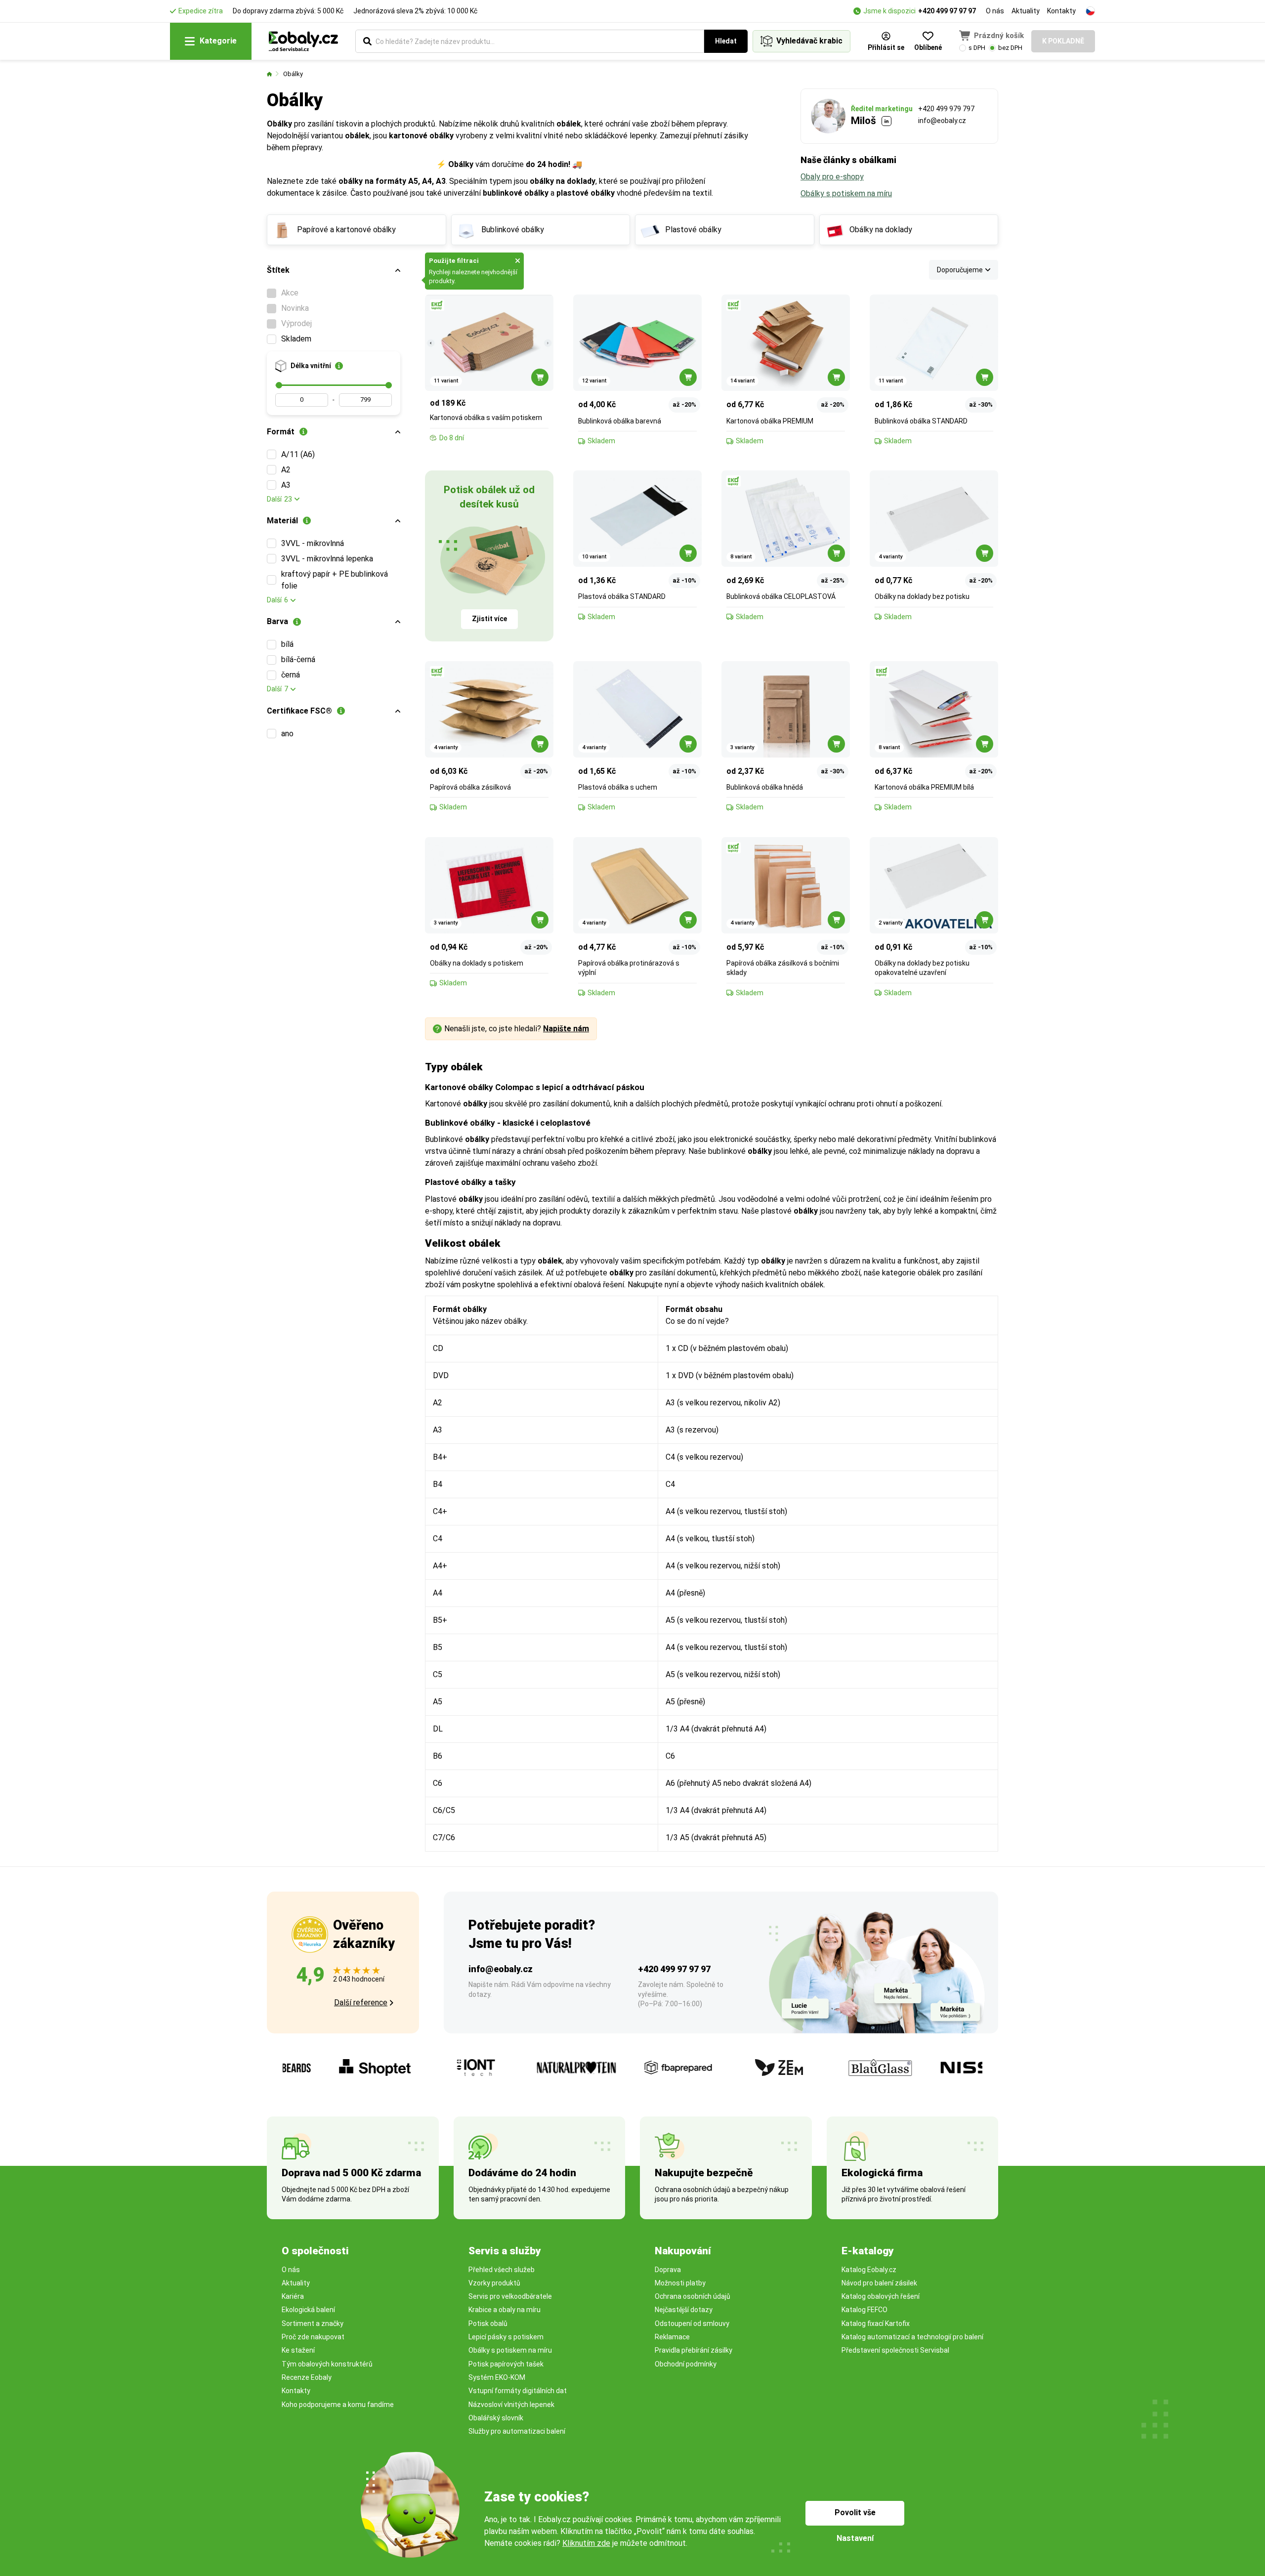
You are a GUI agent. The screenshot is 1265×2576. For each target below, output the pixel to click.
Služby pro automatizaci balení (517, 2431)
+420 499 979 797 (946, 109)
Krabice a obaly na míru (505, 2310)
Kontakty (1061, 11)
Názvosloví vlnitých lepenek (511, 2405)
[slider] (279, 385)
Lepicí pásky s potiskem (506, 2337)
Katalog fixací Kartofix (876, 2323)
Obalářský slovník (496, 2418)
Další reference (361, 2003)
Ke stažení (298, 2350)
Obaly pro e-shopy (832, 177)
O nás (995, 11)
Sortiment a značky (313, 2323)
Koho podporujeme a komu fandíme (338, 2405)
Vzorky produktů (494, 2283)
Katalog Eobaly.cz (869, 2270)
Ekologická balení (308, 2310)
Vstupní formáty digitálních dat (518, 2391)
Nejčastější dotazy (684, 2310)
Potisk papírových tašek (506, 2364)
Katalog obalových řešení (881, 2296)
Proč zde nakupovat (313, 2337)
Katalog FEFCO (864, 2310)
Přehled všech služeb (502, 2270)
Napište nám (566, 1029)
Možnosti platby (680, 2283)
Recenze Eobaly (307, 2377)
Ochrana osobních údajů (693, 2296)
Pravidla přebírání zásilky (694, 2350)
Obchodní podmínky (686, 2364)
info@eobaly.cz (942, 121)
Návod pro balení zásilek (879, 2283)
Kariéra (293, 2296)
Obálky (293, 74)
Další (279, 499)
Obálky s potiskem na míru (846, 193)
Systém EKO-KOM (497, 2377)
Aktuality (1026, 11)
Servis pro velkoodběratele (510, 2296)
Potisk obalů (488, 2323)
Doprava (668, 2270)
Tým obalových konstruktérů (327, 2364)
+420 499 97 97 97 (947, 11)
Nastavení (855, 2538)
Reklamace (672, 2337)
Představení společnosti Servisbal (895, 2350)
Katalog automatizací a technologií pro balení (912, 2337)
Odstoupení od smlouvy (692, 2323)
